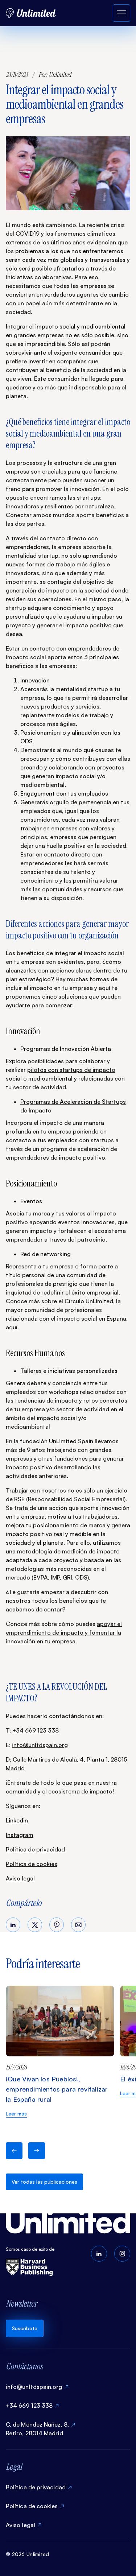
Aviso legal (20, 1878)
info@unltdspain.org (40, 1745)
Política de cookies (32, 1864)
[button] (14, 2151)
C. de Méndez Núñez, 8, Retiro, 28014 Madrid (37, 2429)
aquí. (12, 1327)
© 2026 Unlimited (27, 2554)
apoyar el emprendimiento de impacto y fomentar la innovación (64, 1632)
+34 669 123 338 (36, 1730)
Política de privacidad (35, 1849)
